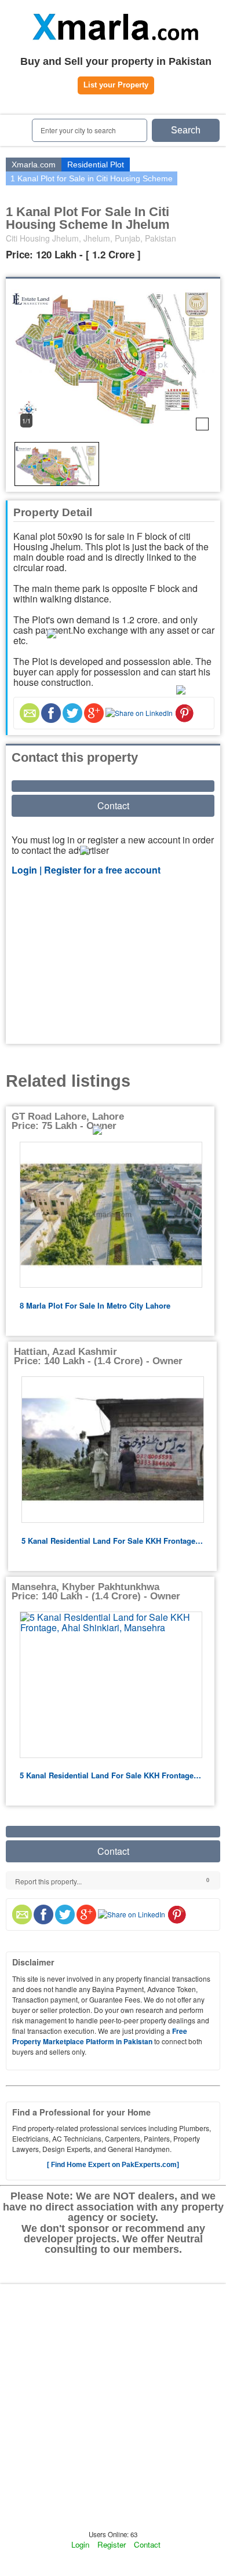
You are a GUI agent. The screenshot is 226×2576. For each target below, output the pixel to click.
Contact (113, 805)
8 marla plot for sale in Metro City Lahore (95, 1305)
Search (186, 130)
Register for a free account (102, 870)
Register (112, 2544)
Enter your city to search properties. (78, 134)
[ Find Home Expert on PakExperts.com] (113, 2165)
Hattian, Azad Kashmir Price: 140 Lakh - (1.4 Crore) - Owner (98, 1356)
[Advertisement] (113, 961)
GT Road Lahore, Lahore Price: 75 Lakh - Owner (68, 1121)
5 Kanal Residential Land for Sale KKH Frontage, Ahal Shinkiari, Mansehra (112, 1541)
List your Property (116, 85)
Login (80, 2544)
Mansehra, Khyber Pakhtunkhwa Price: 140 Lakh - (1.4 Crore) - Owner (96, 1592)
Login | (28, 870)
